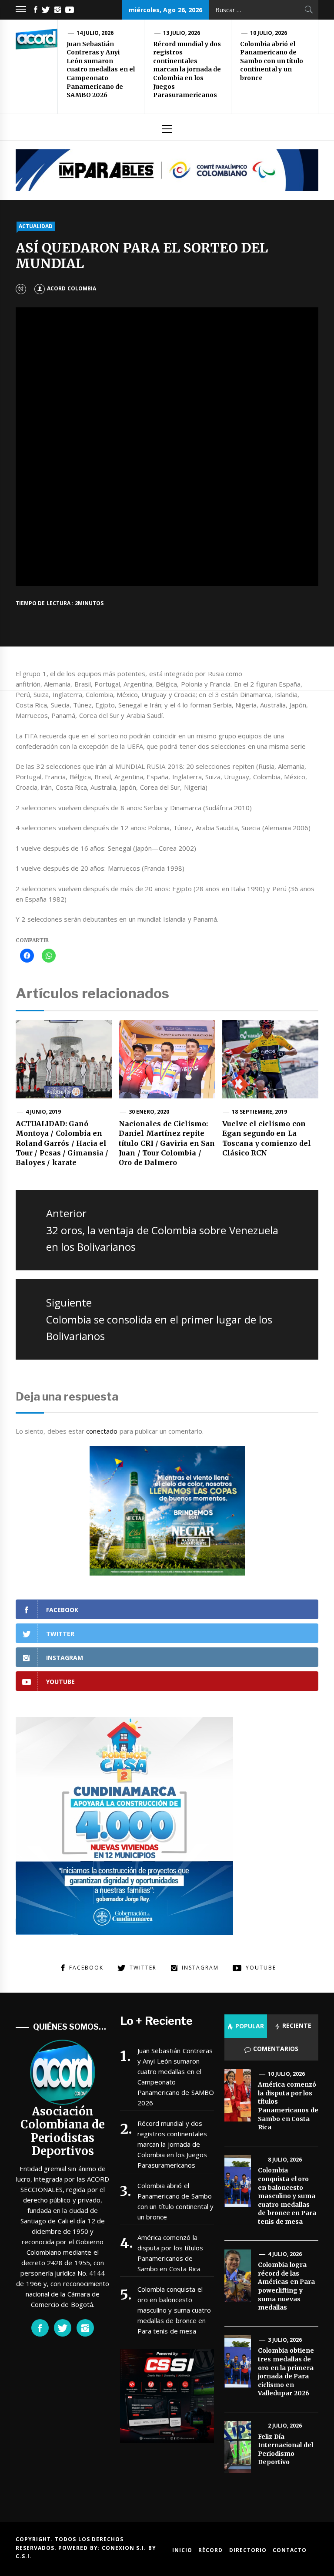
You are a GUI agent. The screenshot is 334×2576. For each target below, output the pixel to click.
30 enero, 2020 (149, 1112)
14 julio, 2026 (95, 33)
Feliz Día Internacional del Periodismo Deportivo (285, 2450)
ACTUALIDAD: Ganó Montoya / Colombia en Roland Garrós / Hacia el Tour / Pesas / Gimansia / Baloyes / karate (62, 1143)
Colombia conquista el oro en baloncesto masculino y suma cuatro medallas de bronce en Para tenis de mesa (174, 2310)
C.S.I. (24, 2556)
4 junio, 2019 (43, 1112)
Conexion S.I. (125, 2548)
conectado (102, 1431)
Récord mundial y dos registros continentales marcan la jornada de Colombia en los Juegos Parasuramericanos (187, 70)
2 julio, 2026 (285, 2426)
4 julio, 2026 (285, 2254)
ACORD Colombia (71, 288)
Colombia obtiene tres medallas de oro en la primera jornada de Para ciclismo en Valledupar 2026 (286, 2372)
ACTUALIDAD (36, 226)
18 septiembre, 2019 (259, 1112)
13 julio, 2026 (182, 33)
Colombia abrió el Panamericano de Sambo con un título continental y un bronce (272, 61)
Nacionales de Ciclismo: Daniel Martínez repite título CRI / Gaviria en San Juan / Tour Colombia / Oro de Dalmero (167, 1143)
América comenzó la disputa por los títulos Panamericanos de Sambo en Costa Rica (170, 2253)
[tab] (246, 2026)
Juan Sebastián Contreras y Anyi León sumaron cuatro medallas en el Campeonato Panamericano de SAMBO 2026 (101, 70)
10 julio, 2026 (269, 33)
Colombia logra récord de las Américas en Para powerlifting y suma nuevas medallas (286, 2286)
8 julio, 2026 (285, 2160)
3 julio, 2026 (285, 2340)
